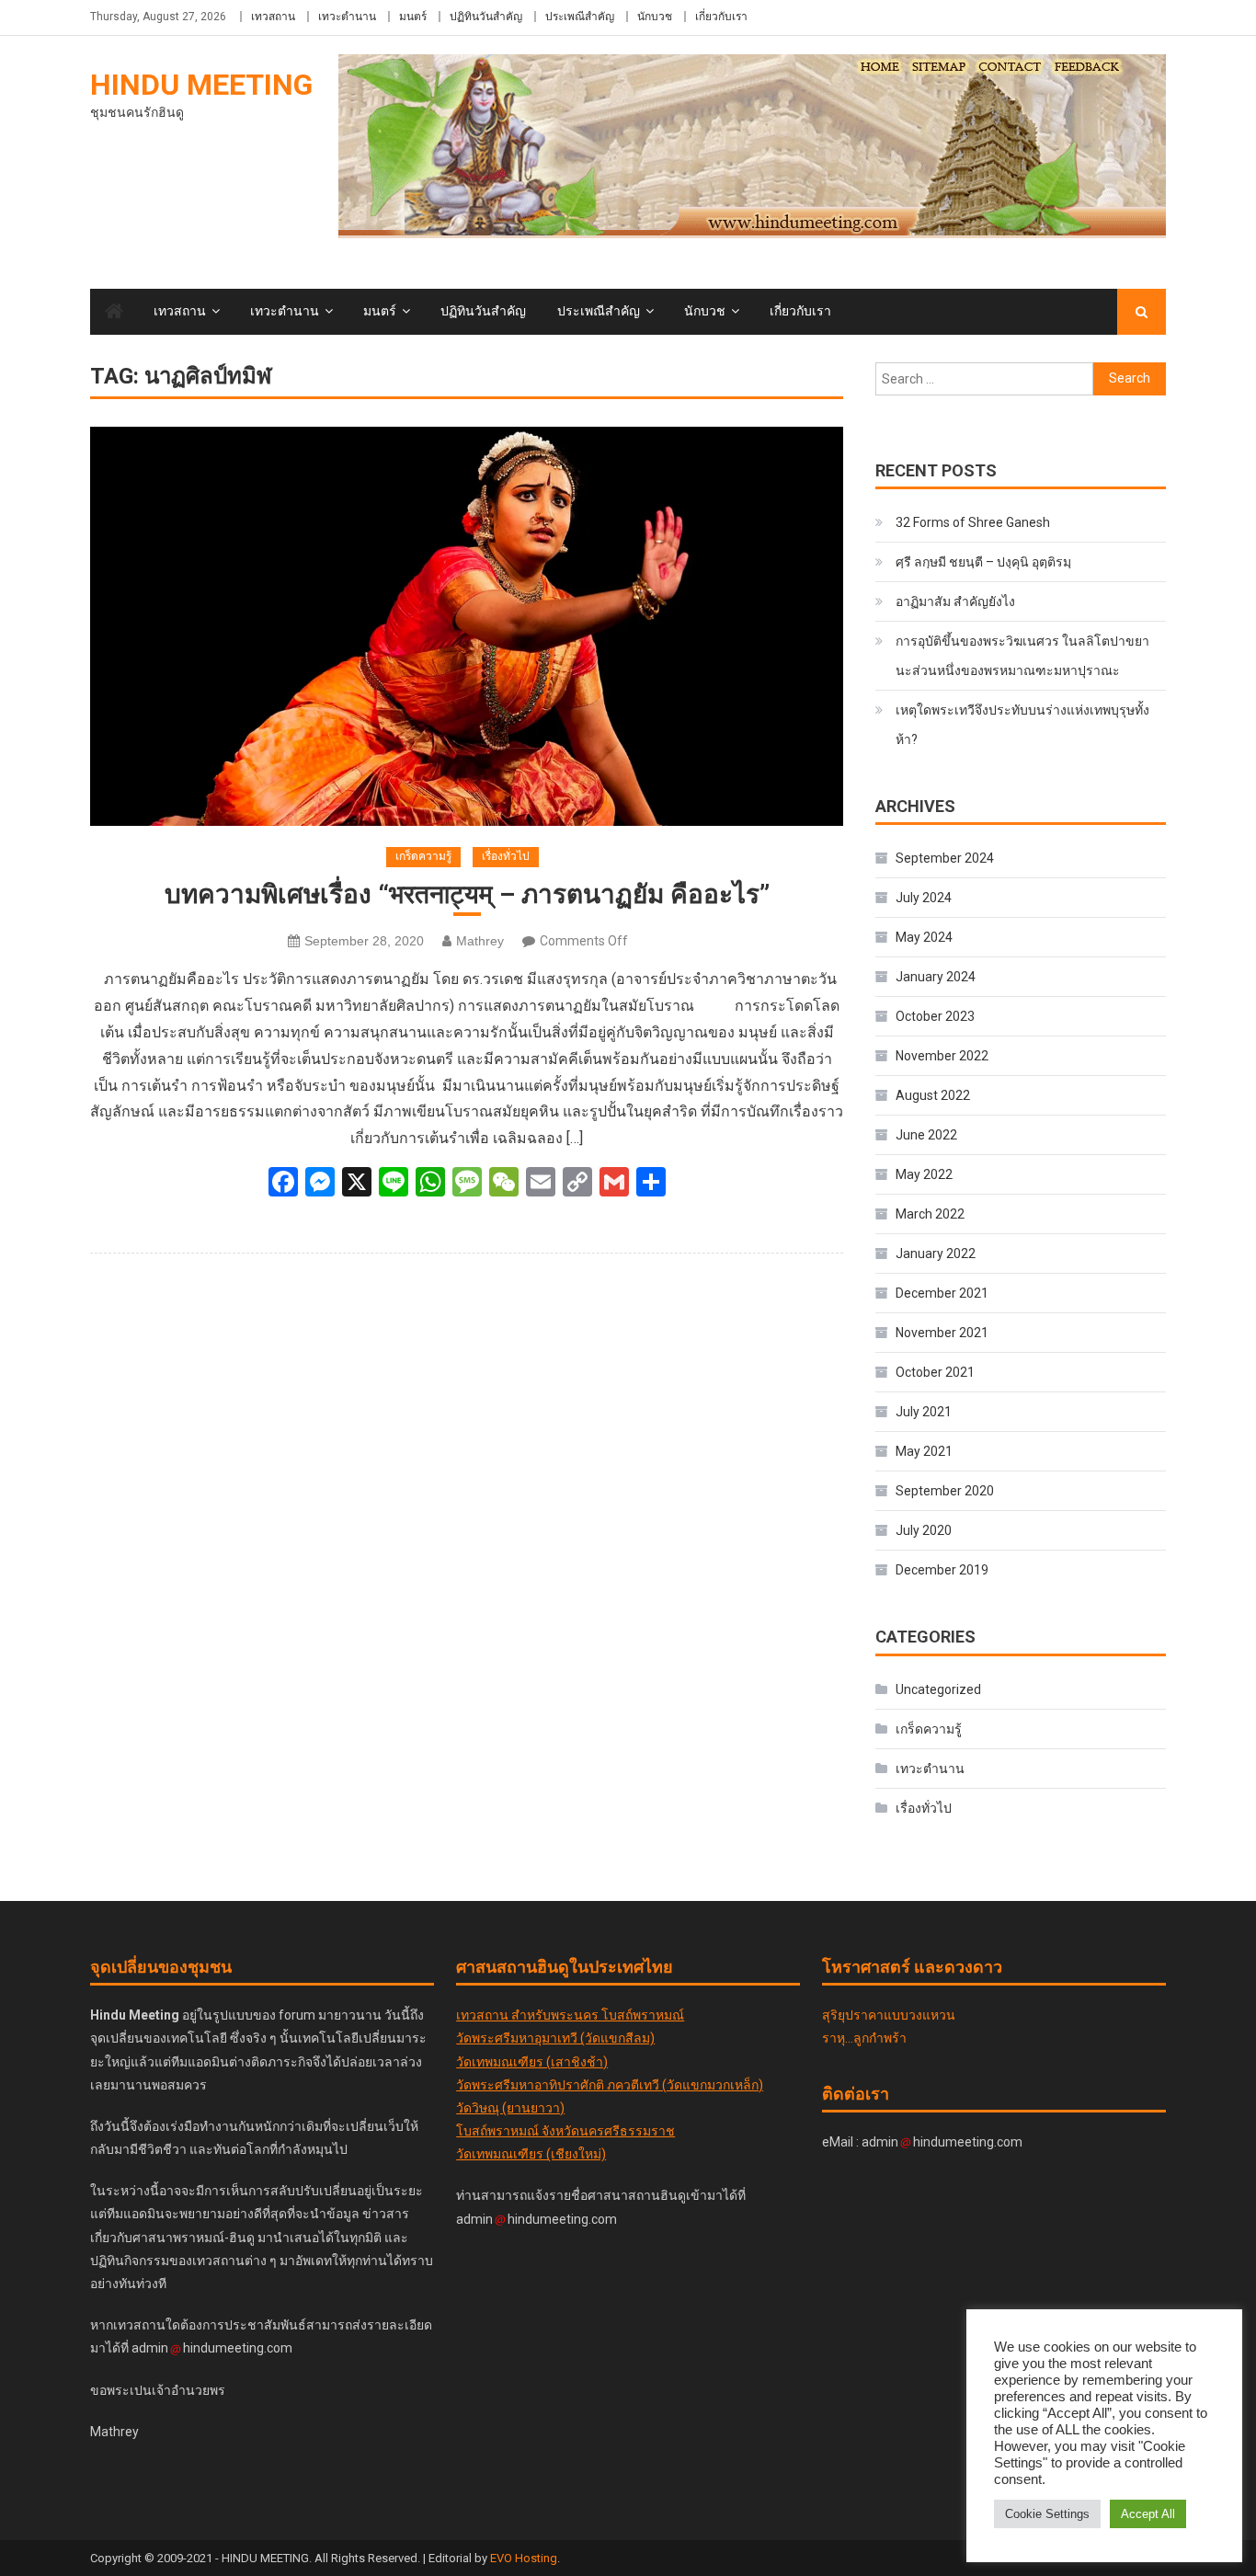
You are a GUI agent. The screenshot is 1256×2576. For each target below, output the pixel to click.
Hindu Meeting (201, 85)
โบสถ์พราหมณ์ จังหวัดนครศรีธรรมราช (565, 2131)
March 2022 (930, 1214)
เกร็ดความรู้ (423, 856)
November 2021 (942, 1333)
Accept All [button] (1148, 2514)
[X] (357, 1184)
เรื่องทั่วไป (506, 856)
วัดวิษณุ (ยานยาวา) (510, 2108)
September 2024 (945, 858)
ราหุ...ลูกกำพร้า (864, 2038)
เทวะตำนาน (347, 17)
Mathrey (480, 941)
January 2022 (936, 1254)
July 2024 (924, 898)
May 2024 (924, 937)
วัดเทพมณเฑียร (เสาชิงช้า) (532, 2062)
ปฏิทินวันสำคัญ (486, 17)
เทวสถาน (273, 17)
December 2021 (942, 1293)
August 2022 (933, 1095)
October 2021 (935, 1372)
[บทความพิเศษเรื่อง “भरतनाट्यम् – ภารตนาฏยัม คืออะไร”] (467, 627)
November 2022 (942, 1056)
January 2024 (936, 977)
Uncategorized (938, 1689)
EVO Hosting (524, 2558)
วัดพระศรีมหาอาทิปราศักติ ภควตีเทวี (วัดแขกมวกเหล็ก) (610, 2085)
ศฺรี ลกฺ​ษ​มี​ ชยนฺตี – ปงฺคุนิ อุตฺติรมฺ (983, 562)
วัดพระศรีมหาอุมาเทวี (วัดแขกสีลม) (555, 2038)
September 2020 (945, 1491)
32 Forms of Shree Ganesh (973, 522)
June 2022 (926, 1135)
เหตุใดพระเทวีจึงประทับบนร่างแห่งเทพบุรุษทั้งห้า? (1022, 725)
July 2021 (924, 1412)
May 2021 (924, 1451)
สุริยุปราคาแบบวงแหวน (889, 2015)
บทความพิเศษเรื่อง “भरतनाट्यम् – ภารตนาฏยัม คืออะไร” (467, 894)
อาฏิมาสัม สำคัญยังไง (955, 601)
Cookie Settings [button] (1047, 2514)
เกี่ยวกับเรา (721, 17)
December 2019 (942, 1570)
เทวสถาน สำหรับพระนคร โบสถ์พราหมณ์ (570, 2015)
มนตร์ (413, 17)
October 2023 (935, 1016)
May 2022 (924, 1174)
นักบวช (655, 17)
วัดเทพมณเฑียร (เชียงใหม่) (531, 2154)
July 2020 (924, 1530)
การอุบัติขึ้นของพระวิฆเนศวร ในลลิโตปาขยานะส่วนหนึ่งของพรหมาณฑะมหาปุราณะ (1022, 656)
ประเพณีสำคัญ (580, 17)
